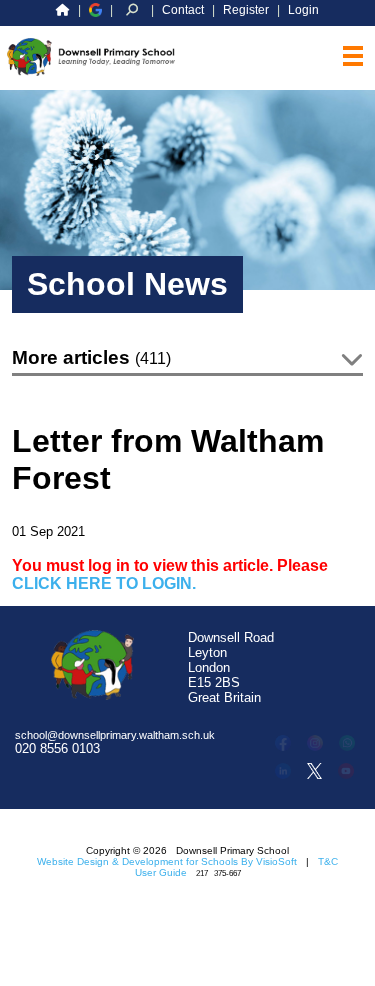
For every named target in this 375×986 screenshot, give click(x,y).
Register (246, 10)
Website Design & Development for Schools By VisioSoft (167, 861)
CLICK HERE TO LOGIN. (104, 583)
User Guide (161, 872)
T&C (328, 861)
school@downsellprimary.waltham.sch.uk (115, 735)
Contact (183, 10)
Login (303, 10)
